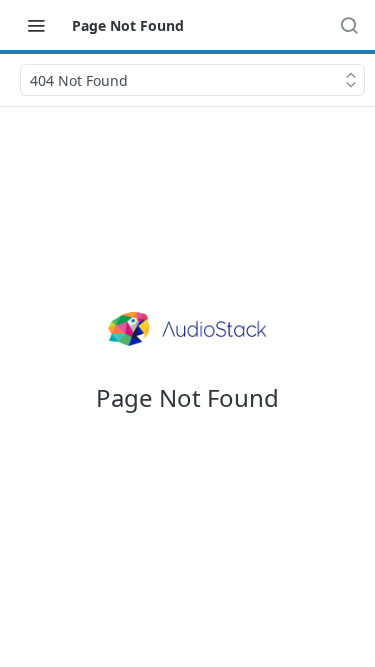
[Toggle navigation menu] (36, 25)
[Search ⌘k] (349, 25)
